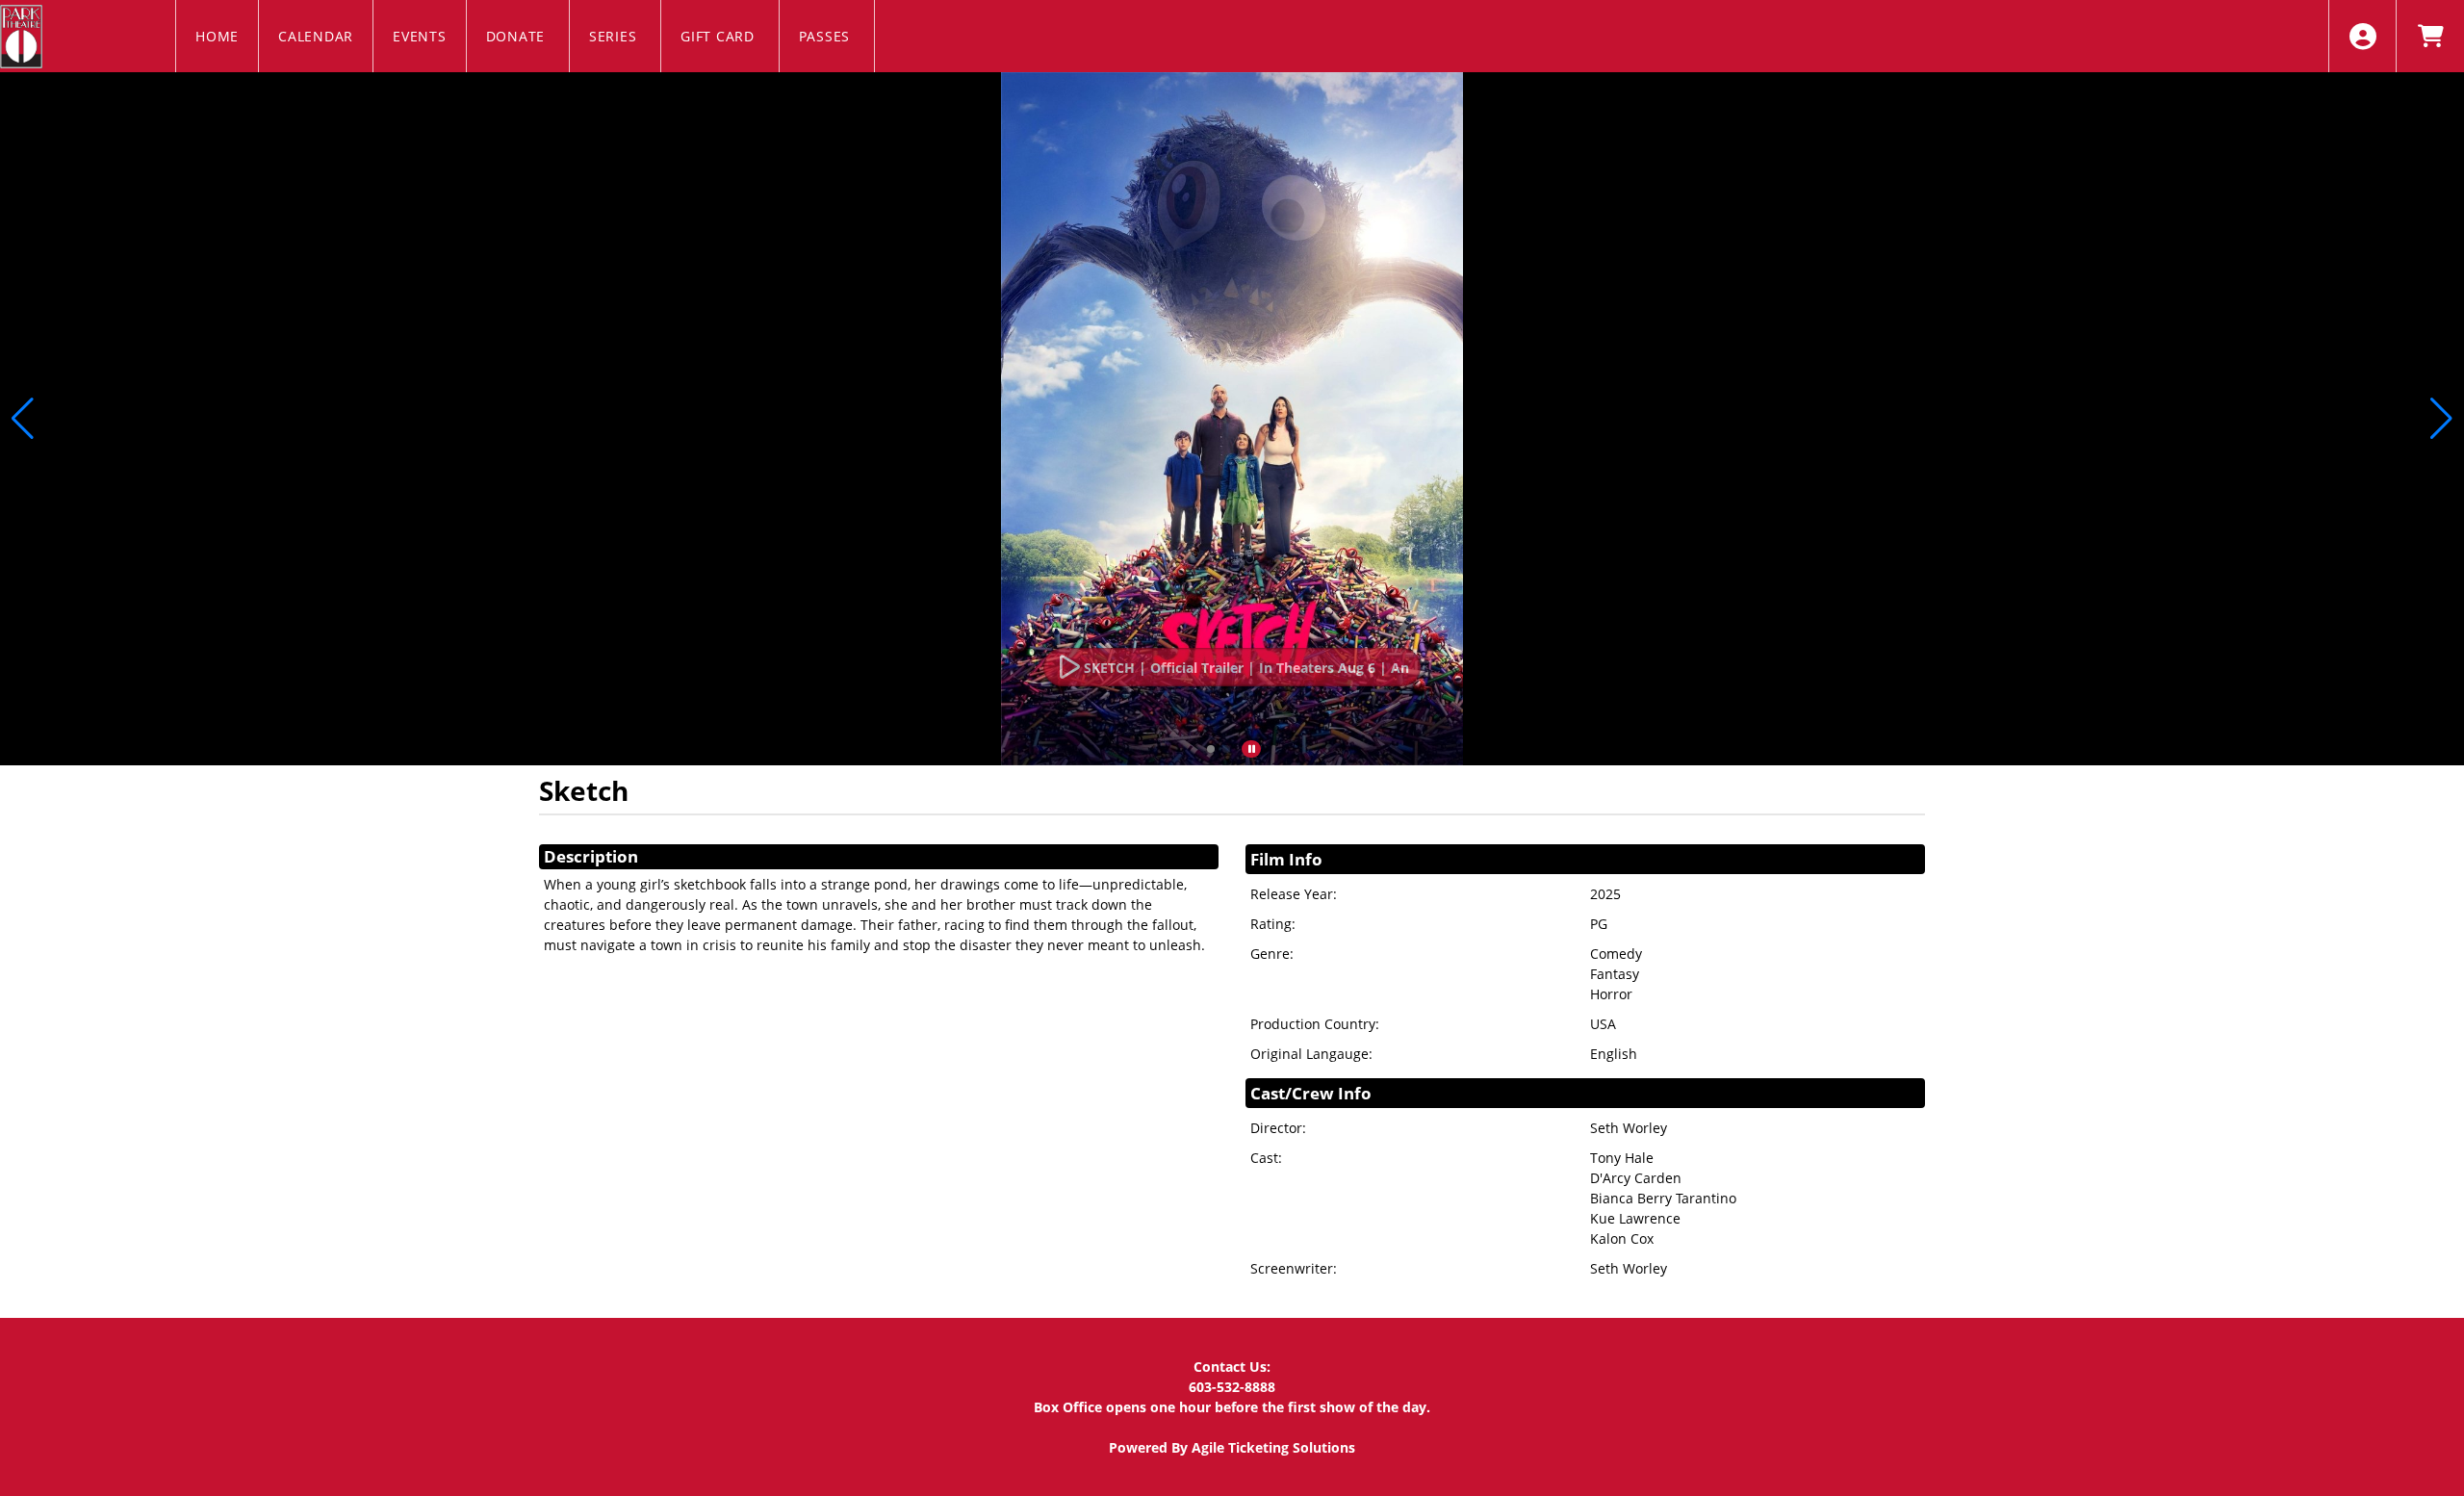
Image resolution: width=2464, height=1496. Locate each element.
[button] (1211, 749)
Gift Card (720, 36)
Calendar (316, 36)
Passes (827, 36)
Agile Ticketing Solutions (1273, 1447)
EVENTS (420, 36)
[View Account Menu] (2362, 36)
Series (615, 36)
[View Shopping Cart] (2430, 36)
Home (217, 36)
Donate (518, 36)
